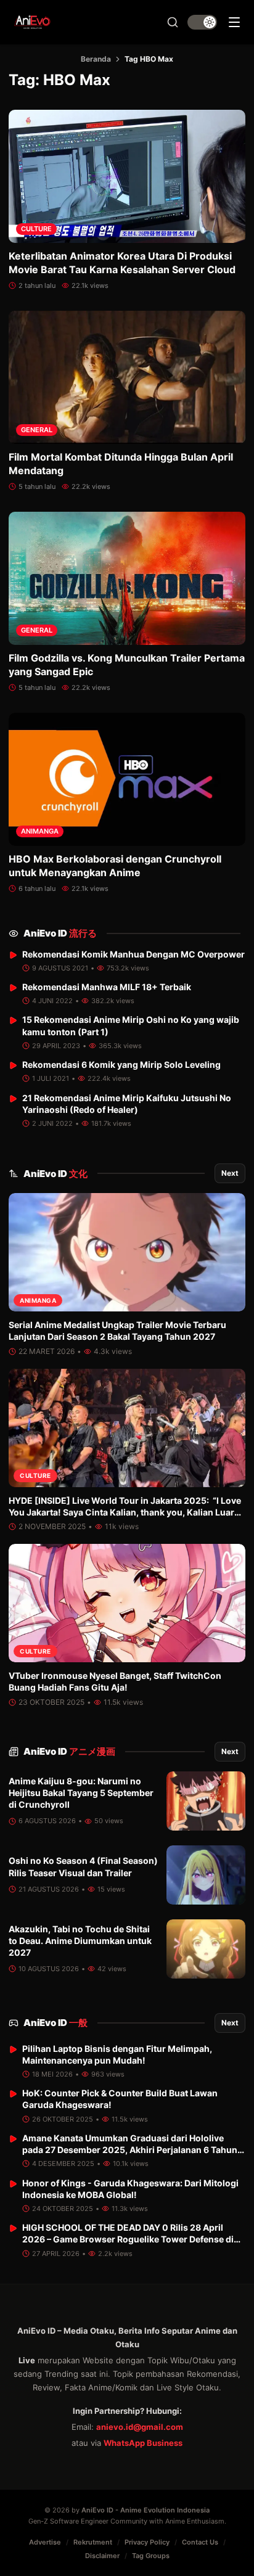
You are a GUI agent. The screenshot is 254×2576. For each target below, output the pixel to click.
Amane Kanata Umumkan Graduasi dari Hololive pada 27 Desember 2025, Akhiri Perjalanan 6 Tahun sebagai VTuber (130, 2150)
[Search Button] (173, 22)
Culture (36, 229)
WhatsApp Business (143, 2443)
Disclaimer (102, 2556)
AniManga (40, 831)
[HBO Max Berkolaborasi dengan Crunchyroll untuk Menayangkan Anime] (127, 779)
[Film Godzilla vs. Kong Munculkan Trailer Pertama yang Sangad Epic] (127, 578)
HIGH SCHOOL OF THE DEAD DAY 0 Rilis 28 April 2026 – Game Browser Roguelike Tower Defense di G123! (128, 2239)
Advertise (45, 2542)
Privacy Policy (147, 2542)
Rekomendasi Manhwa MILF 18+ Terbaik (107, 987)
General (37, 430)
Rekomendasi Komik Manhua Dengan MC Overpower (133, 954)
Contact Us (200, 2542)
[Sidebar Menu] (234, 22)
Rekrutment (93, 2542)
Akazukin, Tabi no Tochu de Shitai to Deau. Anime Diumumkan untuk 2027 (80, 1941)
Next (230, 1173)
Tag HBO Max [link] (149, 59)
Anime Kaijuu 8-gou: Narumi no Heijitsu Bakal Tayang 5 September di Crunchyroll (81, 1793)
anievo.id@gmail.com (140, 2427)
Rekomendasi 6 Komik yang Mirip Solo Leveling (121, 1064)
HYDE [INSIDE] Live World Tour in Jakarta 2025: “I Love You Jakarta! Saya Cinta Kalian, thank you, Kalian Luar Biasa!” (125, 1512)
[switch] (202, 22)
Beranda (96, 59)
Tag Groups (151, 2556)
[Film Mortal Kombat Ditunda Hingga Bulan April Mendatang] (127, 377)
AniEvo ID (60, 933)
